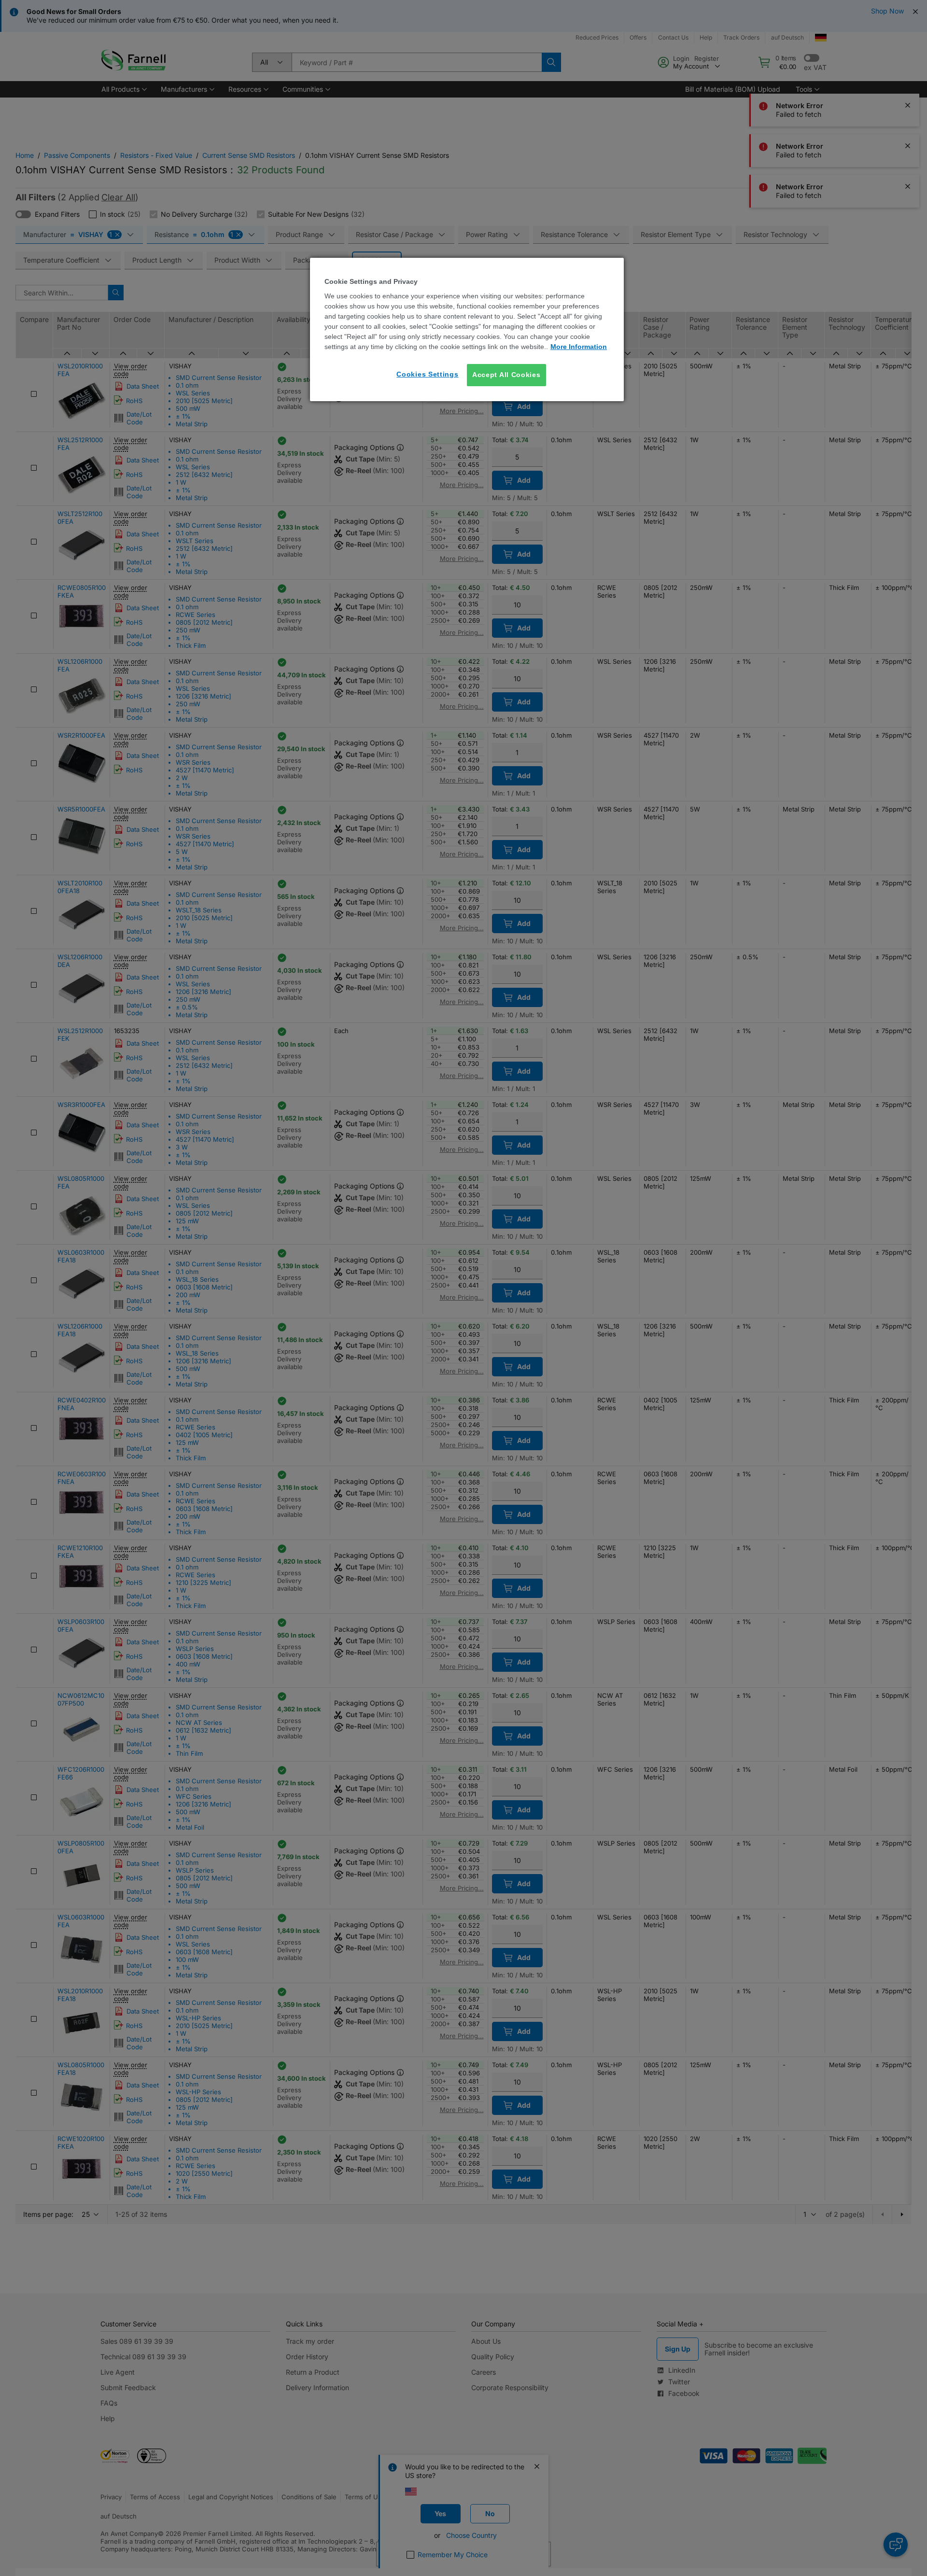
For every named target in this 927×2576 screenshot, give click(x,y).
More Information (579, 347)
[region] (467, 329)
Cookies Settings (427, 374)
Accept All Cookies (506, 375)
